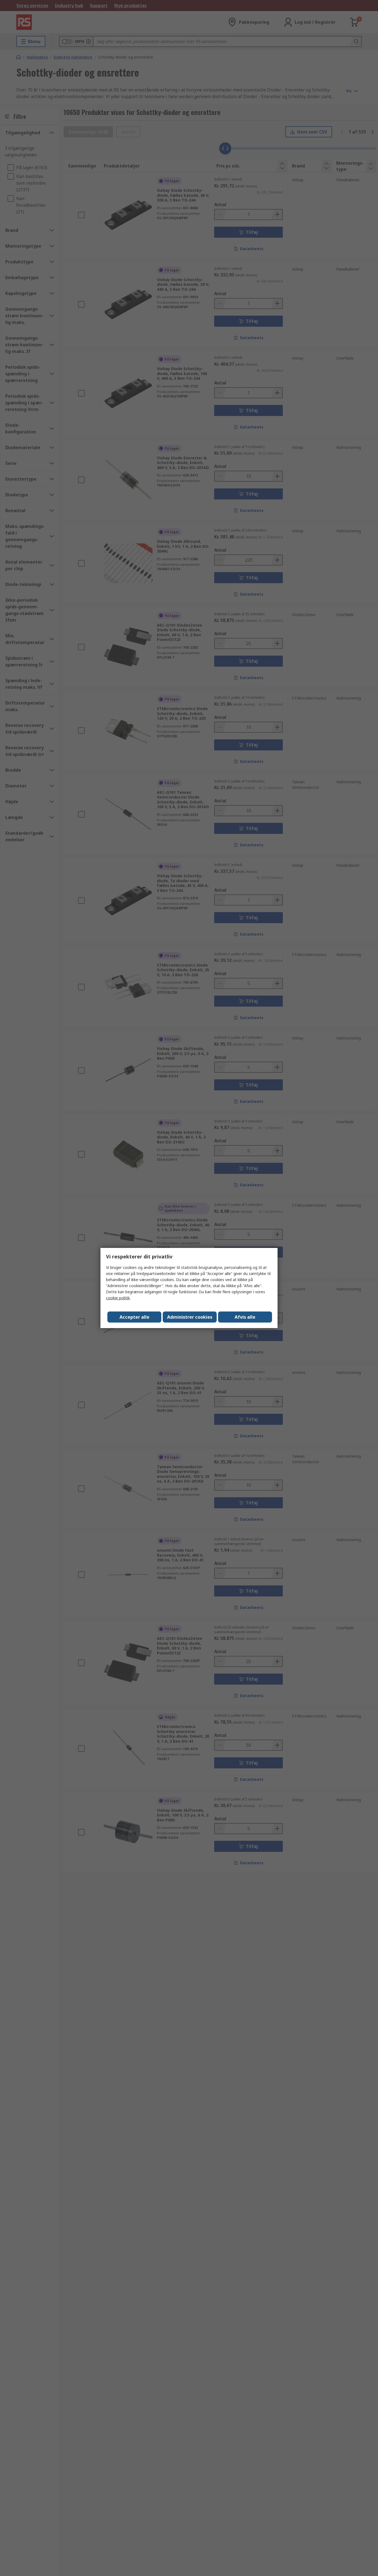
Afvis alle (245, 1317)
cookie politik (118, 1298)
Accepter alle (134, 1317)
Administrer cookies (190, 1317)
